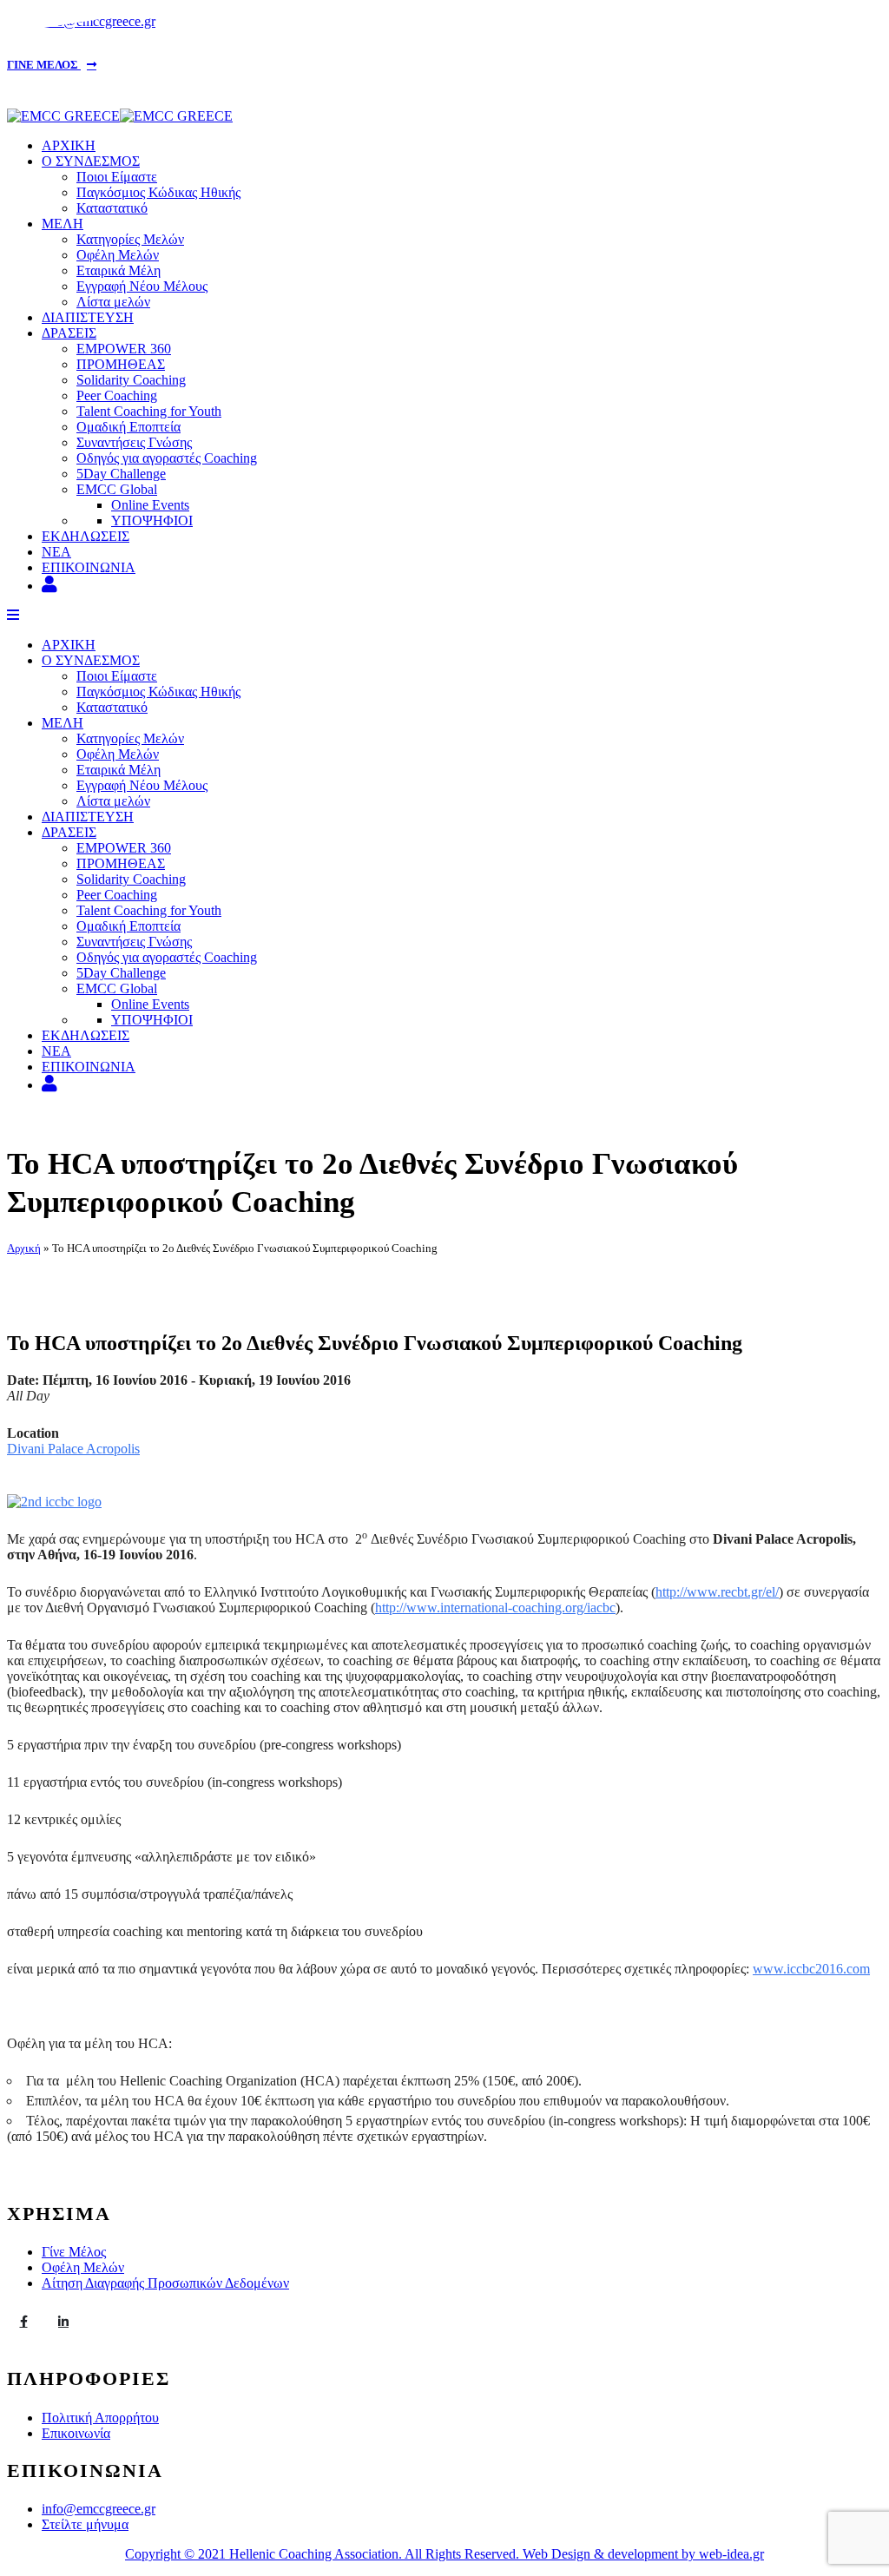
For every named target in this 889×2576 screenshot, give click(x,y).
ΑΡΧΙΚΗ (69, 145)
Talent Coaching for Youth (149, 411)
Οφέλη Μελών (118, 255)
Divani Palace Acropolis (73, 1449)
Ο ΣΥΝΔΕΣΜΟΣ (91, 161)
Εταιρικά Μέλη (119, 270)
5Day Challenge (121, 474)
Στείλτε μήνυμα (85, 2524)
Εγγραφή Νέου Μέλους (142, 286)
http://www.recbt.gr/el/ (717, 1592)
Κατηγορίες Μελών (130, 239)
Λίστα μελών (113, 302)
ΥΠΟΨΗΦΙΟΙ (152, 520)
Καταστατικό (112, 208)
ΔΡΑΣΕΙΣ (69, 333)
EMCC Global (117, 489)
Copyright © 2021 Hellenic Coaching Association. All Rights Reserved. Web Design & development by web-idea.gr (444, 2554)
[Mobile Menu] (13, 615)
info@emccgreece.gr (99, 2509)
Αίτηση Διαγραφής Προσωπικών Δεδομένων (165, 2283)
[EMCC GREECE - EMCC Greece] (120, 116)
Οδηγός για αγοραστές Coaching (167, 458)
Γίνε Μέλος (74, 2252)
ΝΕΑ (56, 552)
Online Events (150, 505)
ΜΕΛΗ (63, 224)
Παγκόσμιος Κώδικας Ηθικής (158, 192)
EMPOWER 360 (124, 349)
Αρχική (24, 1248)
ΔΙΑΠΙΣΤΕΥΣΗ (88, 317)
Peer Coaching (117, 395)
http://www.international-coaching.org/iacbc (495, 1608)
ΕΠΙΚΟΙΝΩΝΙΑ (89, 567)
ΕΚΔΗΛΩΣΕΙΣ (86, 536)
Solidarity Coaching (131, 380)
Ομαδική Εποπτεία (128, 427)
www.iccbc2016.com (811, 1969)
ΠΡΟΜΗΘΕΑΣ (121, 364)
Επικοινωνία (76, 2433)
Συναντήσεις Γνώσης (134, 442)
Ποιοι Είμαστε (117, 177)
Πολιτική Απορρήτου (100, 2418)
